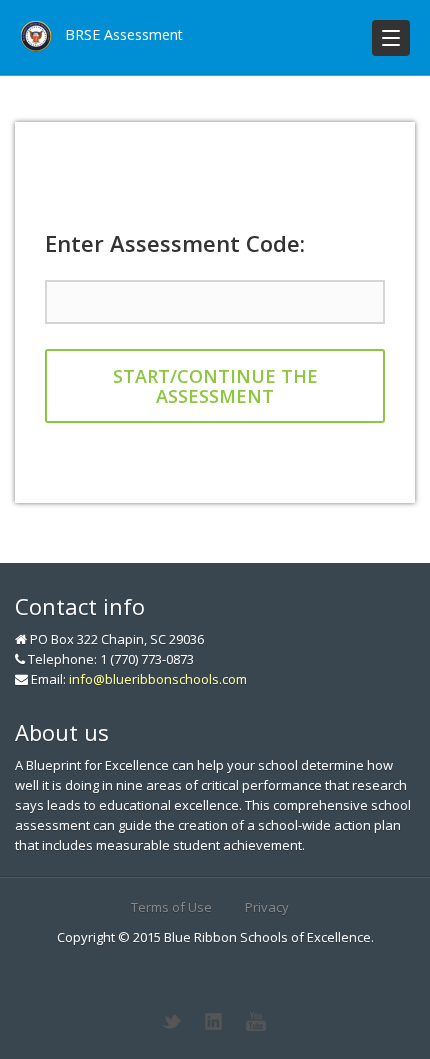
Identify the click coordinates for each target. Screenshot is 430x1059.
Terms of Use (171, 907)
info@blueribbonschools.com (158, 679)
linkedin (214, 1022)
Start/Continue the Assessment (215, 386)
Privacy (267, 907)
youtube (256, 1022)
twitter (172, 1022)
